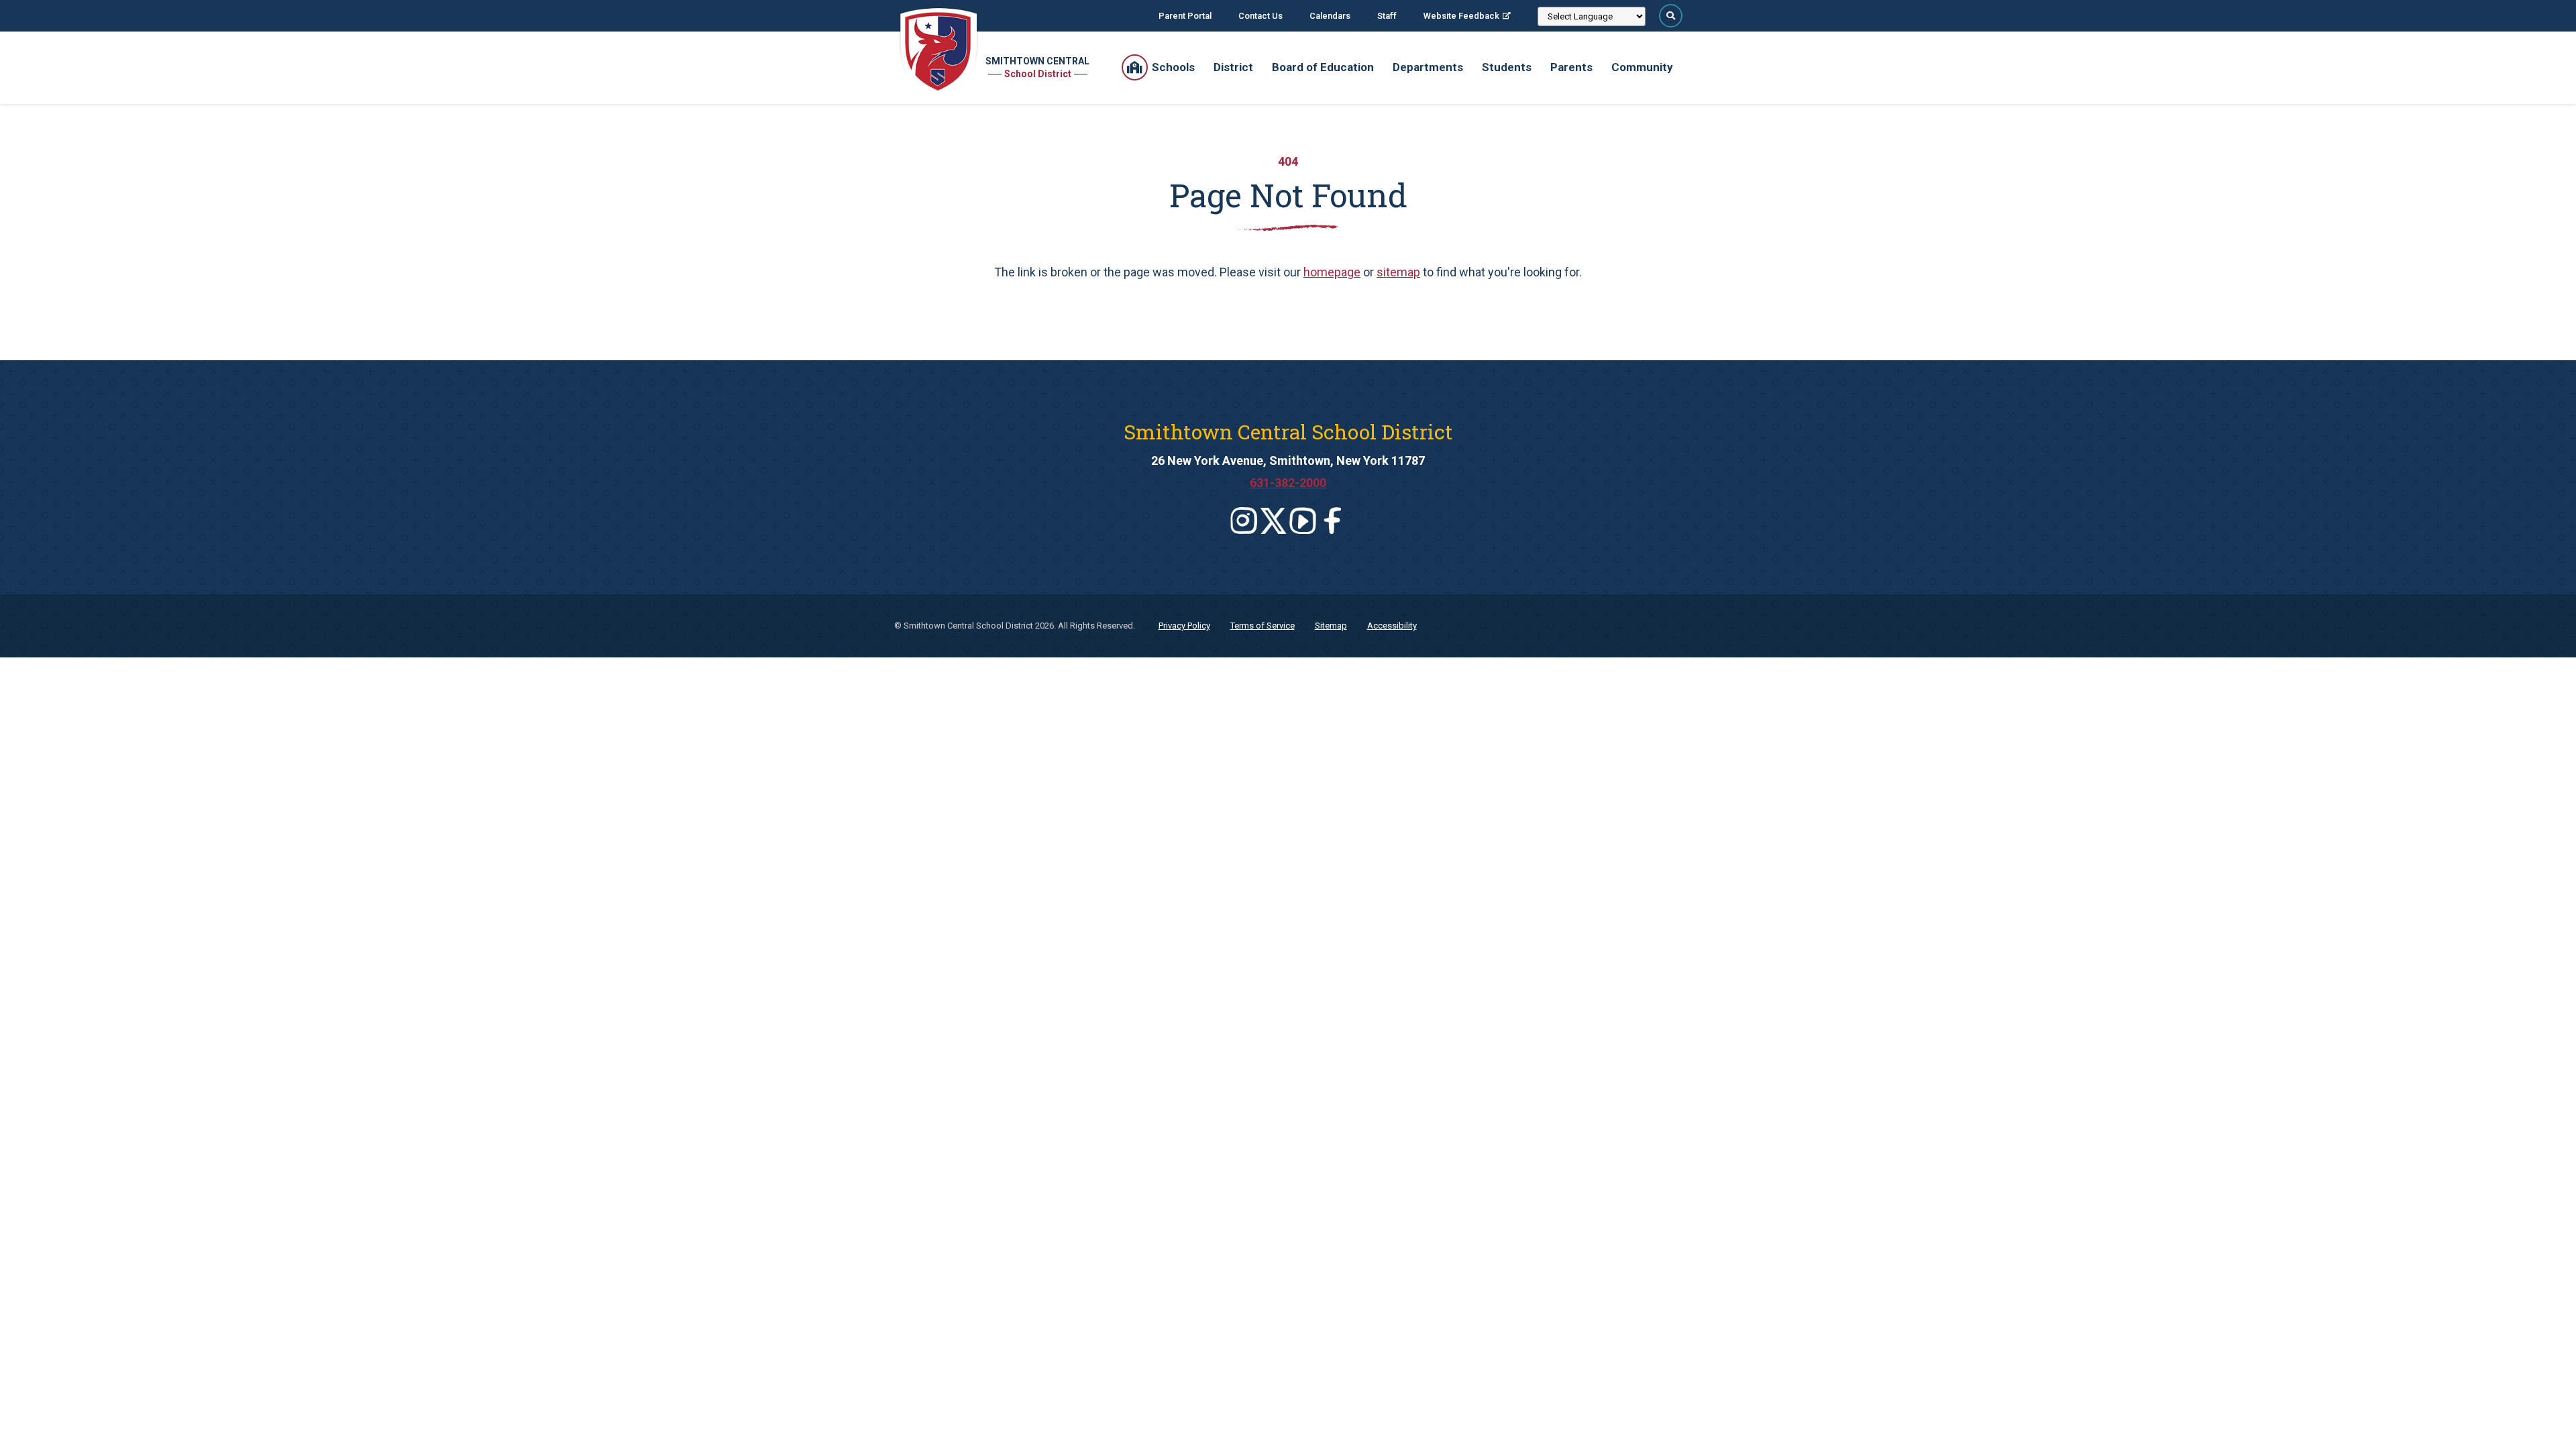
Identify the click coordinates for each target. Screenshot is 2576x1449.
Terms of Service (1263, 626)
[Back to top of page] (2548, 1417)
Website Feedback (1461, 16)
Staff (1387, 16)
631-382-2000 (1288, 483)
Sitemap (1331, 626)
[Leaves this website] (1244, 521)
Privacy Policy (1184, 626)
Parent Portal (1185, 16)
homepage (1332, 272)
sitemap (1398, 272)
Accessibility (1392, 626)
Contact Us (1260, 16)
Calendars (1330, 16)
